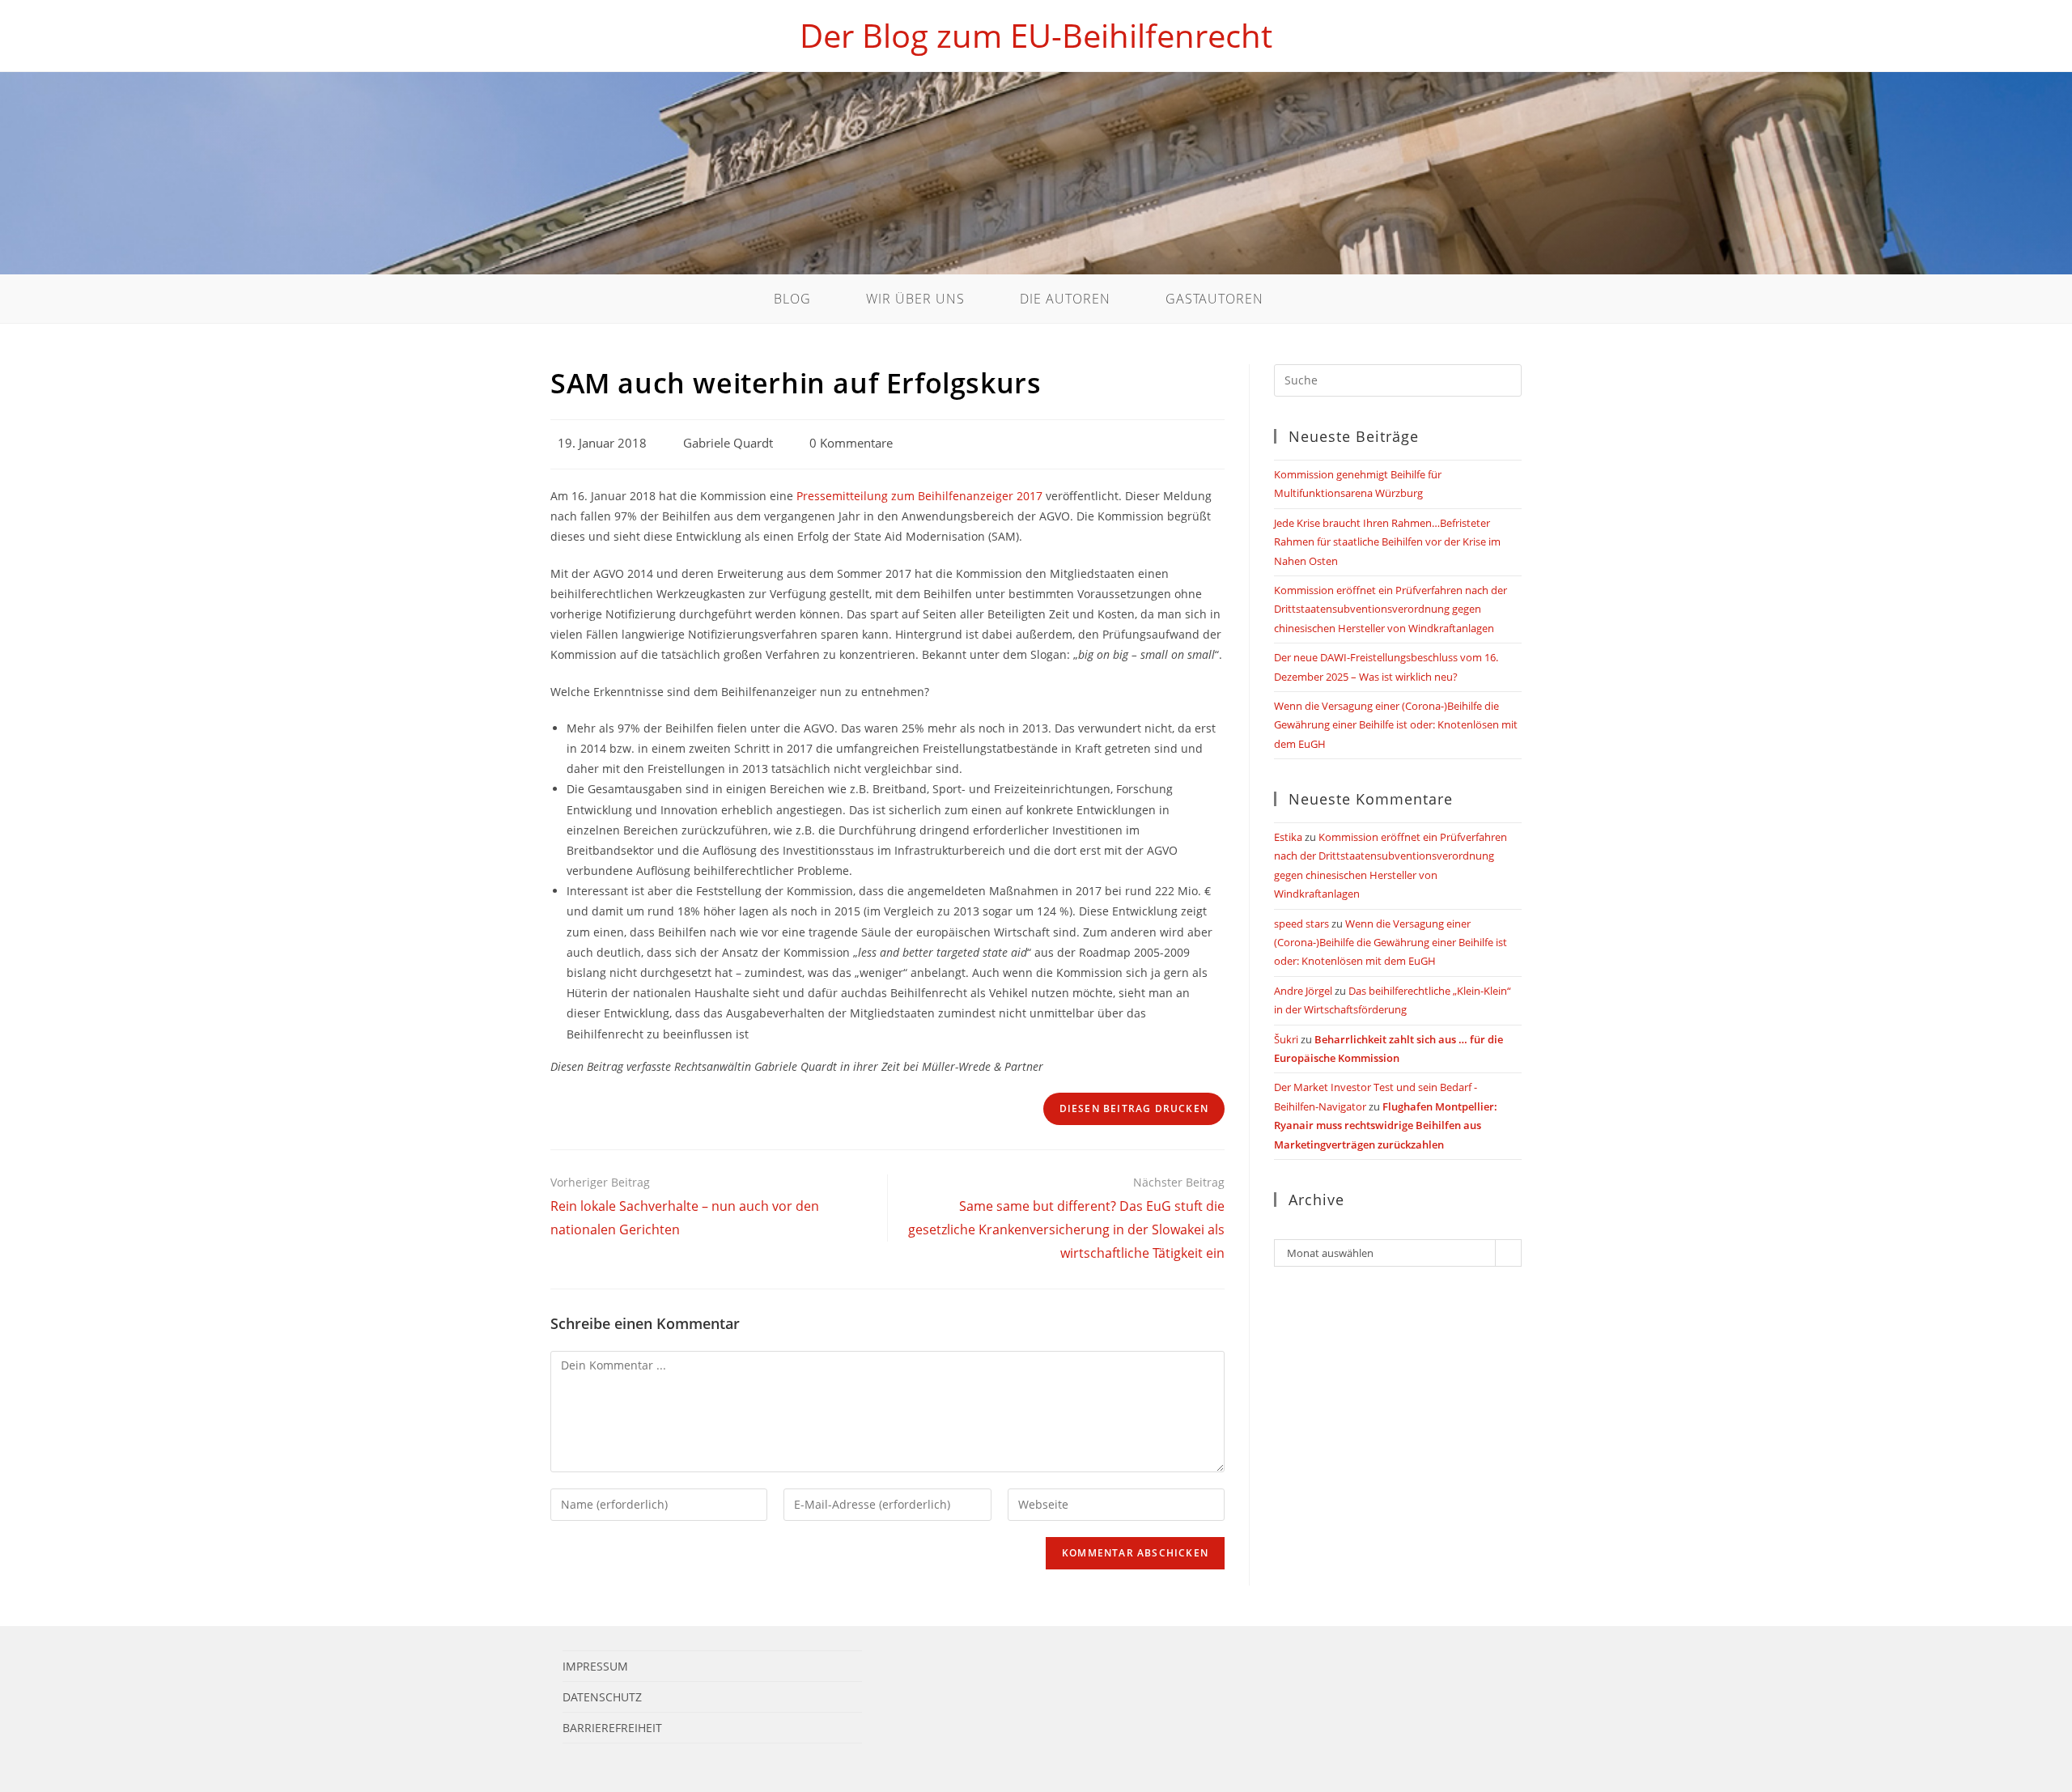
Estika (1288, 837)
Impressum (595, 1666)
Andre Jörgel (1303, 991)
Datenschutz (602, 1697)
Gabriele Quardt (728, 443)
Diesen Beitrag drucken (1134, 1108)
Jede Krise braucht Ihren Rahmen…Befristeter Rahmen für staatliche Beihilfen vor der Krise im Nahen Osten (1387, 542)
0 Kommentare (851, 443)
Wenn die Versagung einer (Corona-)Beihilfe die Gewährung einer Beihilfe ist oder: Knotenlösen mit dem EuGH (1396, 725)
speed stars (1301, 924)
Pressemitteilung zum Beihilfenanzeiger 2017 (919, 496)
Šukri (1286, 1039)
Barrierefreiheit (612, 1728)
